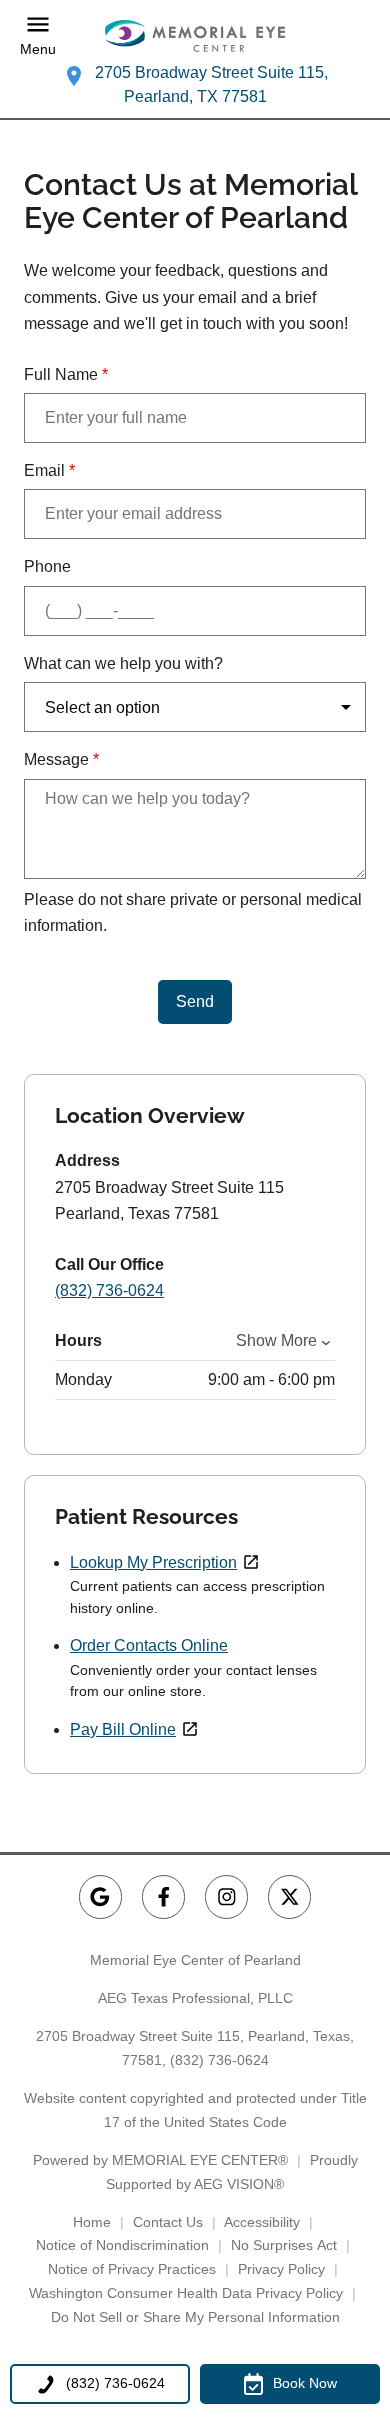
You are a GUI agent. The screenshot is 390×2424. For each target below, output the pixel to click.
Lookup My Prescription (153, 1562)
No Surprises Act (284, 2245)
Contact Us (168, 2222)
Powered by (160, 2160)
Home (92, 2222)
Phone (47, 566)
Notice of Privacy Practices (132, 2269)
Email (49, 470)
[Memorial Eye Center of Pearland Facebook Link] (163, 1896)
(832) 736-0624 (109, 1290)
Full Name (66, 374)
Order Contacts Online (149, 1645)
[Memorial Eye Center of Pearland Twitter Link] (289, 1896)
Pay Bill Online (123, 1729)
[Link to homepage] (195, 36)
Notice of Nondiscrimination (122, 2245)
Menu (38, 49)
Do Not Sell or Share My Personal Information (195, 2317)
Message (61, 759)
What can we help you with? (123, 663)
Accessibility (262, 2222)
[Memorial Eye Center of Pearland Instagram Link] (226, 1896)
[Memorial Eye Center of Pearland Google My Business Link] (100, 1896)
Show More (276, 1340)
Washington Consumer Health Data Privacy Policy (186, 2293)
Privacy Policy (281, 2269)
